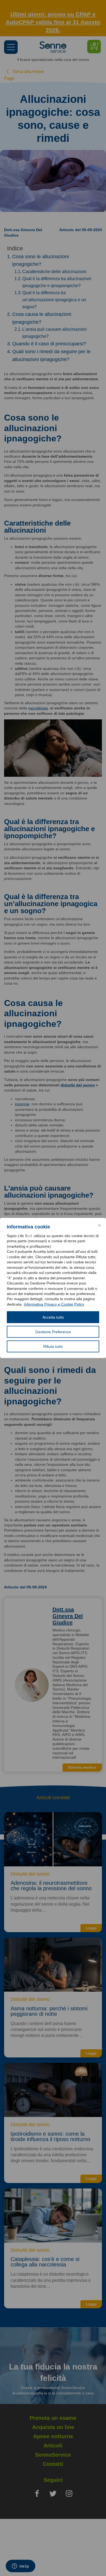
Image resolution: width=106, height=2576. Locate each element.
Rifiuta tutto (53, 1346)
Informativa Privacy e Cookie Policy (54, 1304)
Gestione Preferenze (53, 1332)
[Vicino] (99, 1225)
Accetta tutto (53, 1317)
